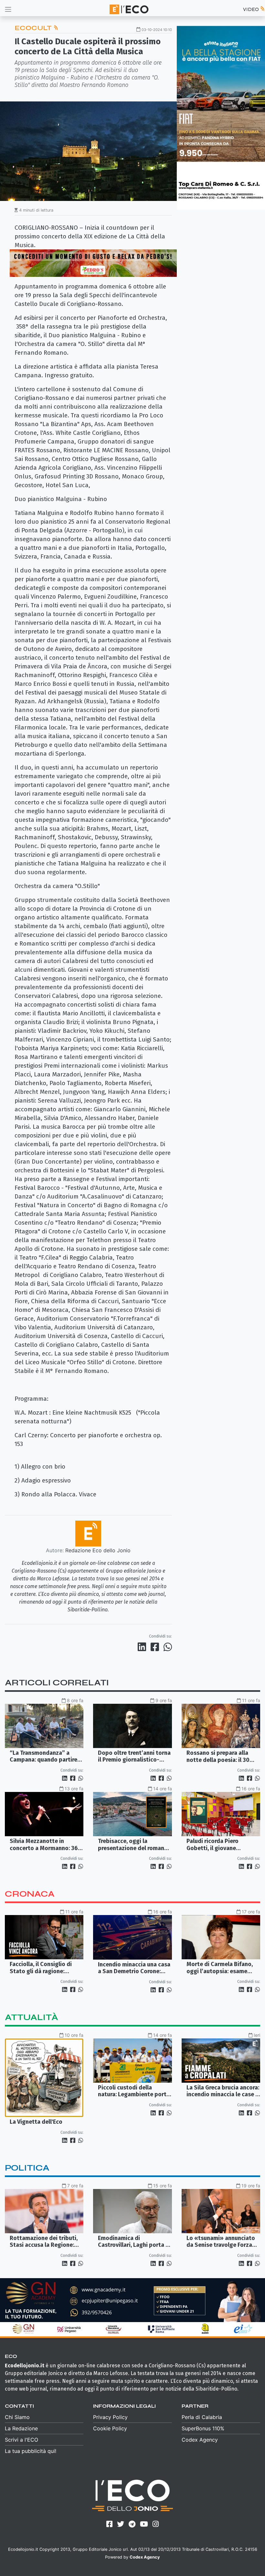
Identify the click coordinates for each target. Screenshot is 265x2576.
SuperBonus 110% (203, 2428)
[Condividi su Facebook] (156, 1647)
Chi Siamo (17, 2417)
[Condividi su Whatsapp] (167, 1647)
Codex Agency (200, 2440)
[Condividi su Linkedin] (143, 1647)
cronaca (30, 1894)
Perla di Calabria (202, 2417)
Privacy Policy (110, 2417)
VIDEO (251, 9)
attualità (32, 2017)
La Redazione (21, 2428)
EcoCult (34, 28)
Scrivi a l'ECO (21, 2440)
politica (27, 2168)
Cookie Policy (110, 2428)
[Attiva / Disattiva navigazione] (8, 9)
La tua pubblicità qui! (31, 2451)
